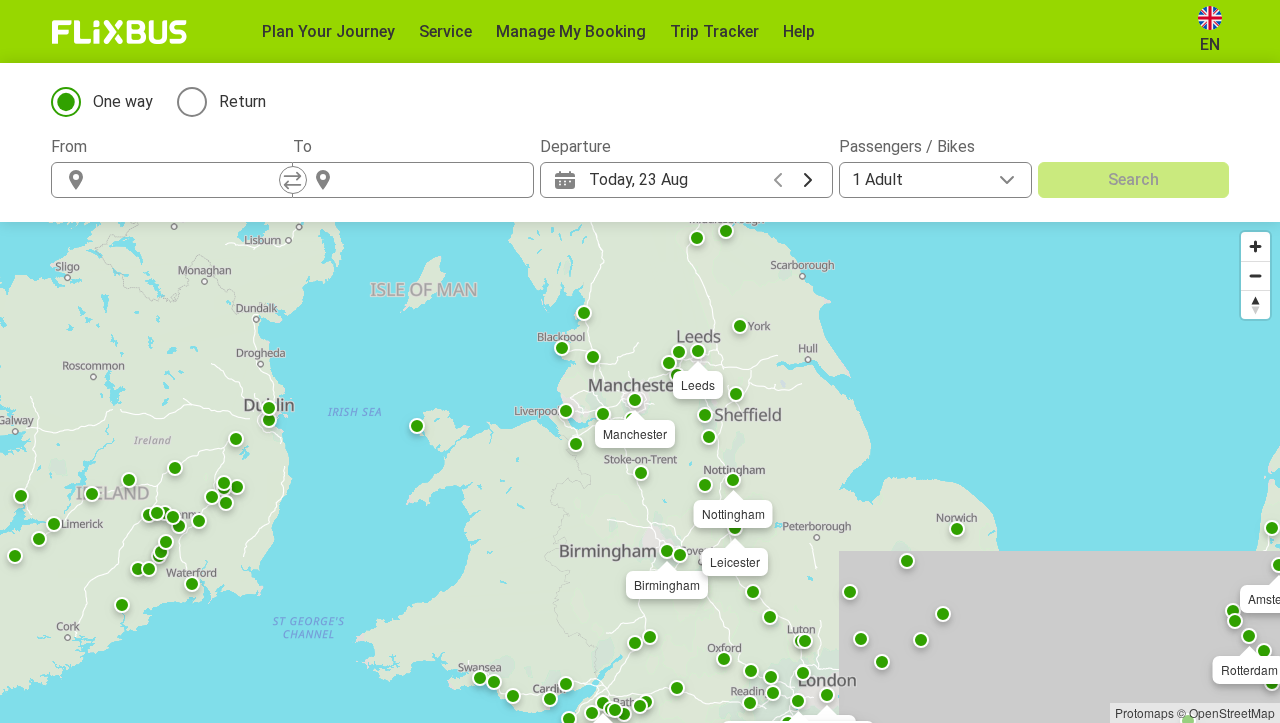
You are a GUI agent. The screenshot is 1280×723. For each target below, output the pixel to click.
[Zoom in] (1255, 246)
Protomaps (1144, 712)
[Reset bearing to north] (1255, 304)
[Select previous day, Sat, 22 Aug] (778, 180)
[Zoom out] (1255, 275)
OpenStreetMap (1232, 712)
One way (123, 101)
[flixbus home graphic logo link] (119, 32)
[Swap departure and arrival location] (293, 180)
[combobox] (190, 180)
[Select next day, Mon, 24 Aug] (808, 180)
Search (1133, 179)
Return (242, 101)
